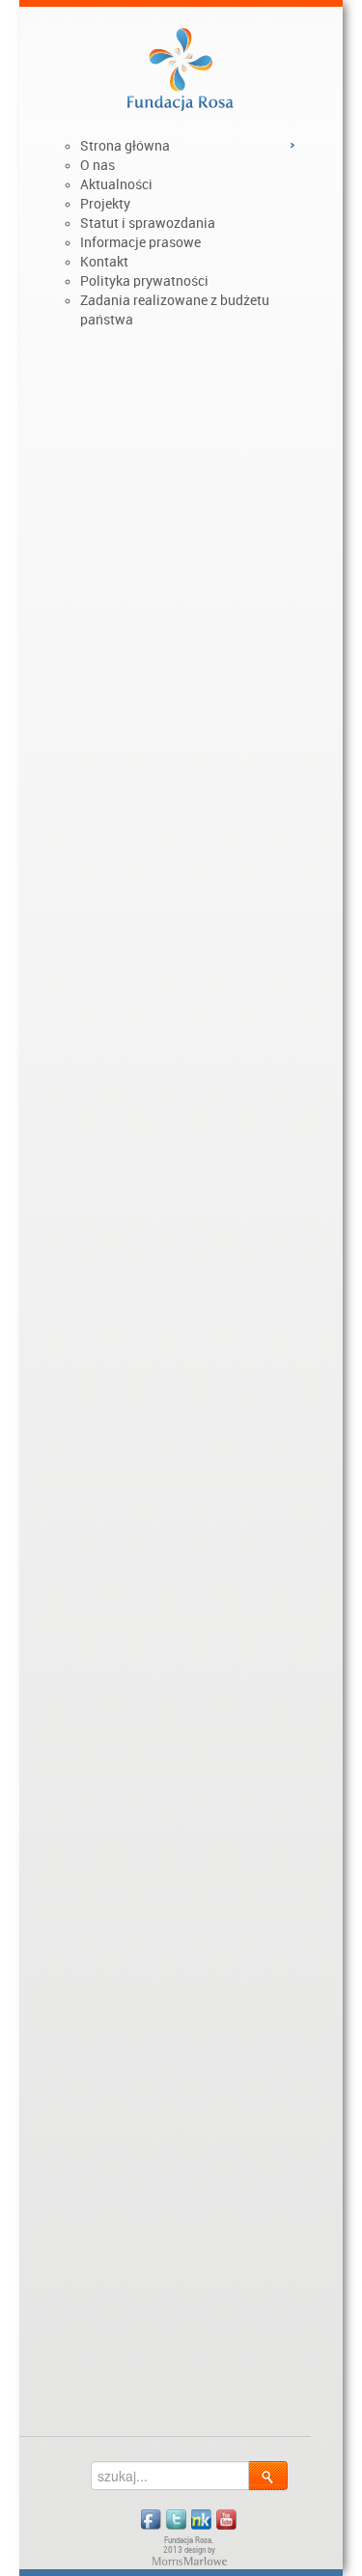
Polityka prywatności (144, 281)
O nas (97, 165)
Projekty (105, 204)
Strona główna (125, 146)
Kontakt (104, 262)
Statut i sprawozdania (148, 223)
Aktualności (116, 184)
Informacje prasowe (140, 242)
